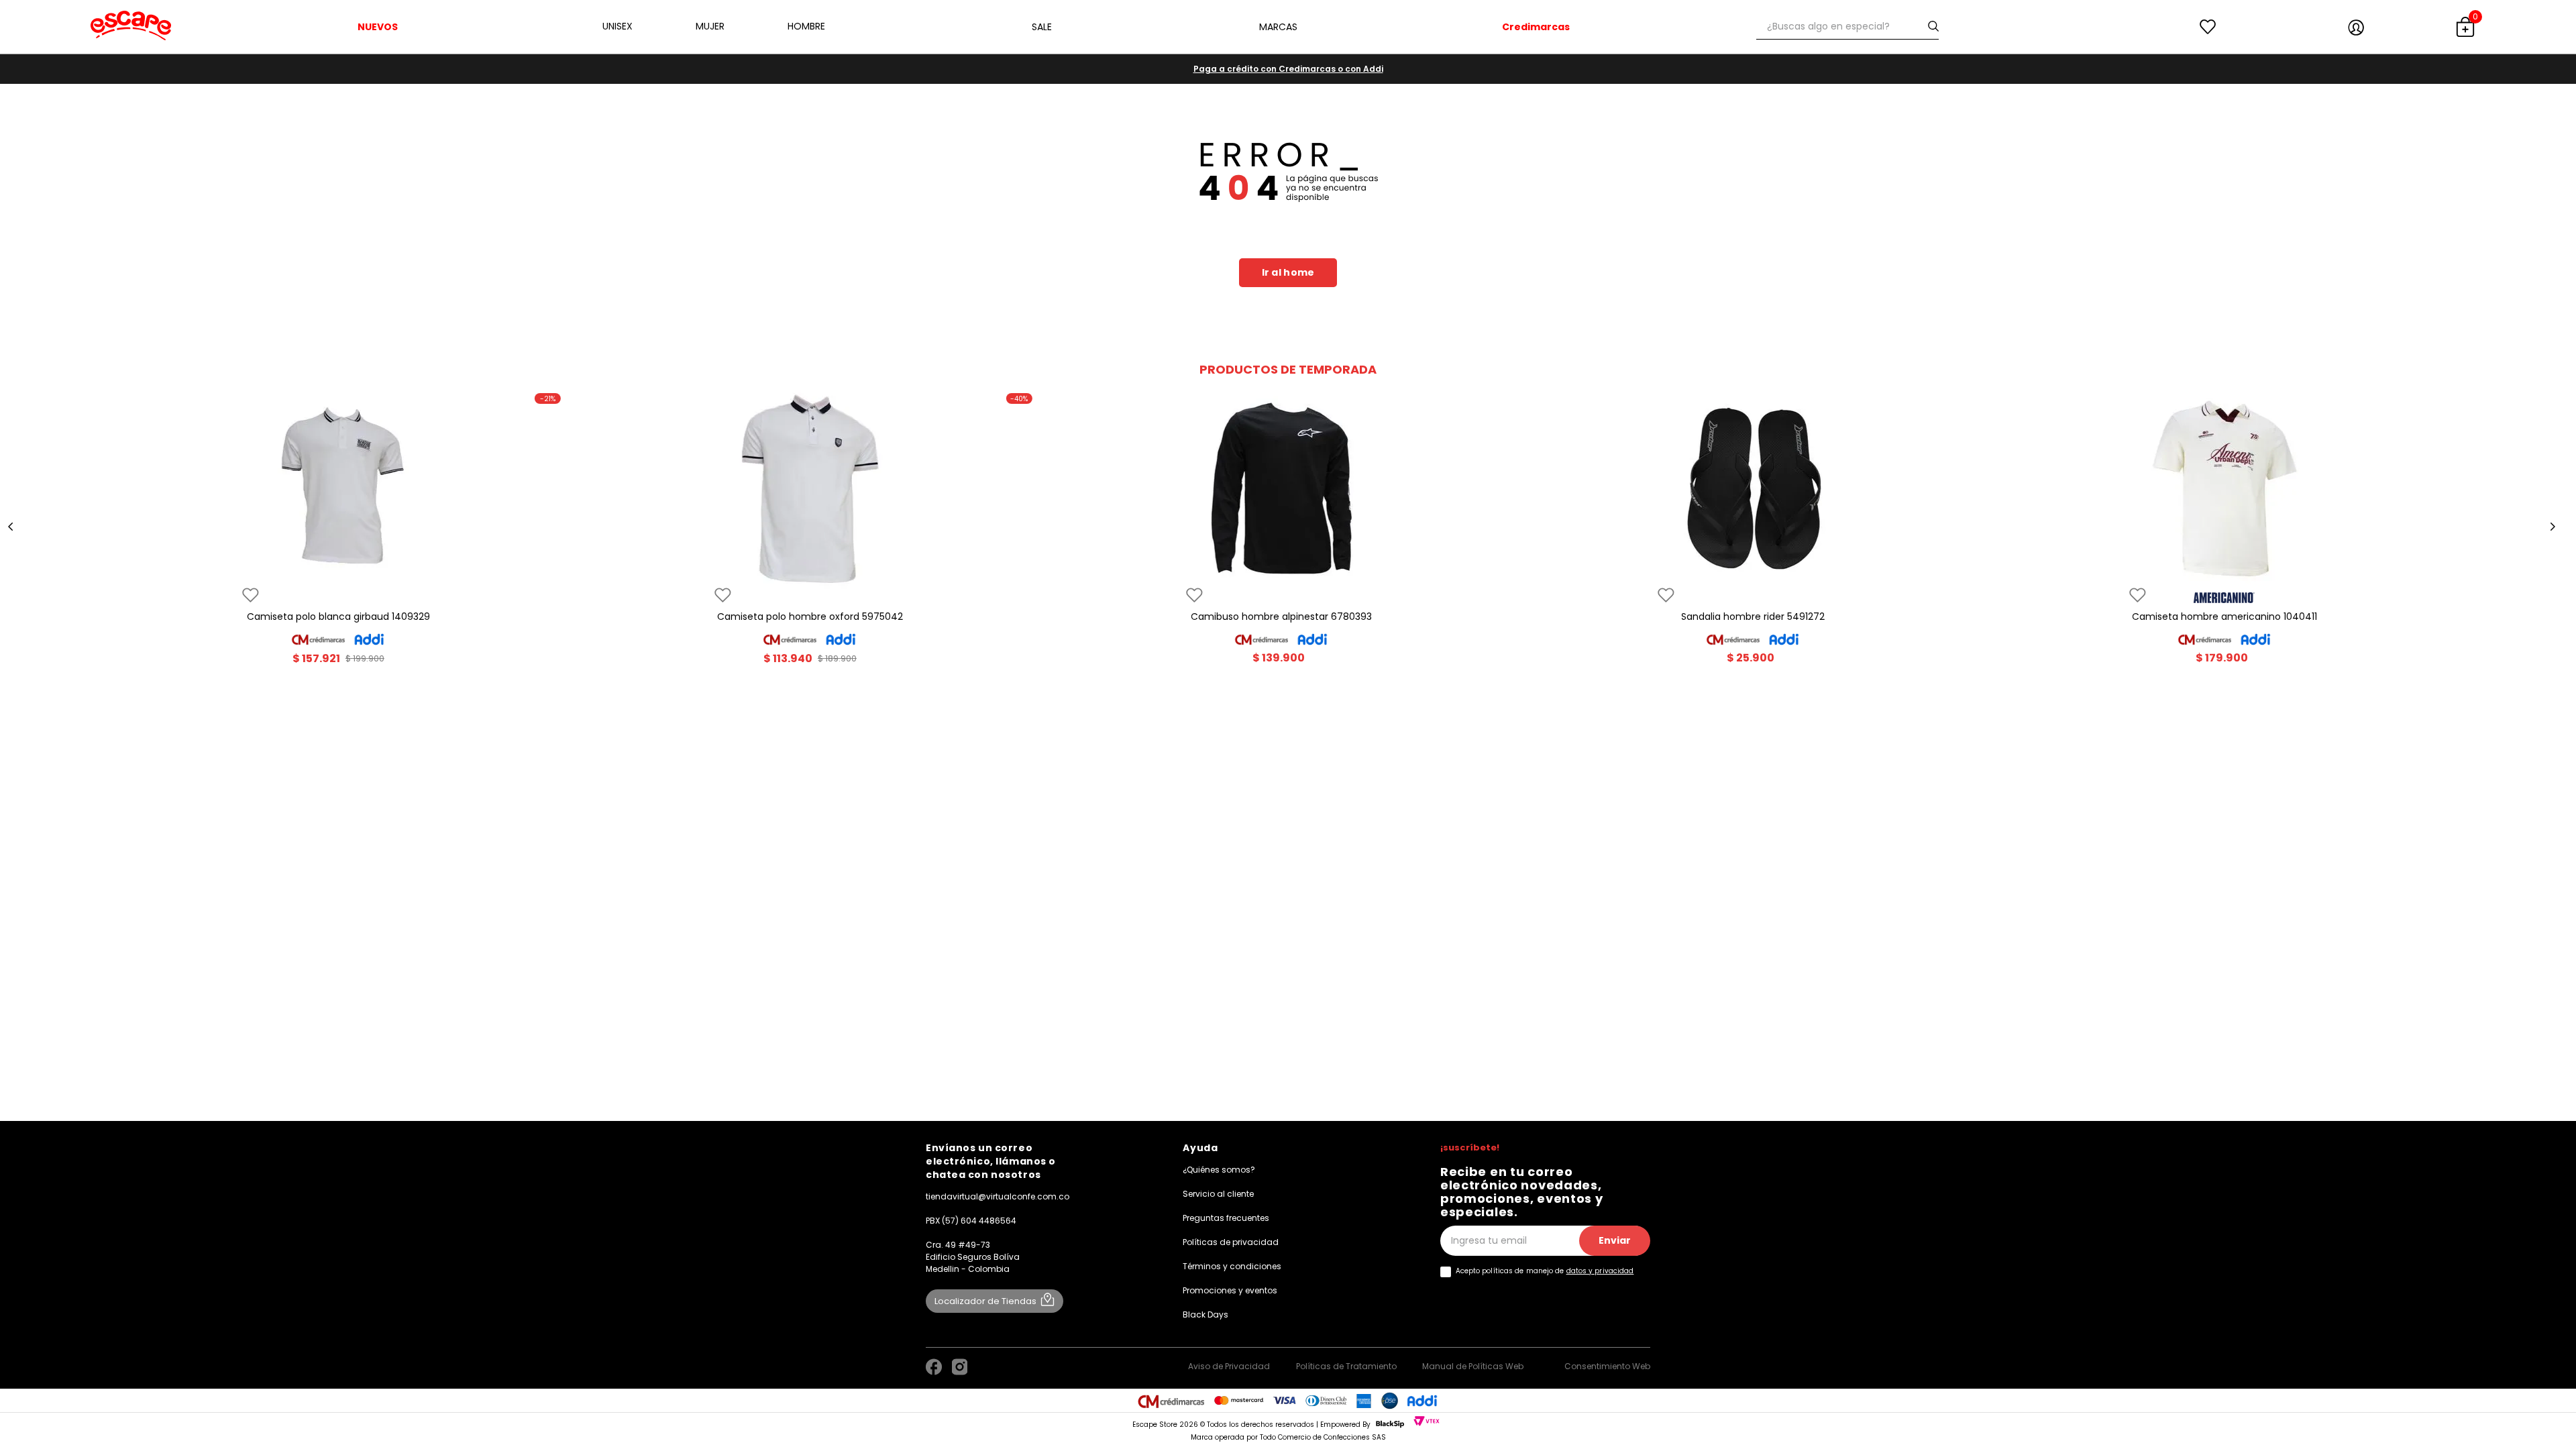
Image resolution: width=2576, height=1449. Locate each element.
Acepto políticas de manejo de (1545, 1271)
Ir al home (1288, 272)
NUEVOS (378, 27)
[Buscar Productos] (1936, 26)
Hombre (806, 26)
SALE (1042, 27)
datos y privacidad (1600, 1271)
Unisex (618, 26)
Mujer (710, 26)
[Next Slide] (2553, 527)
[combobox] (1847, 27)
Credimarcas (1536, 27)
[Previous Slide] (11, 527)
